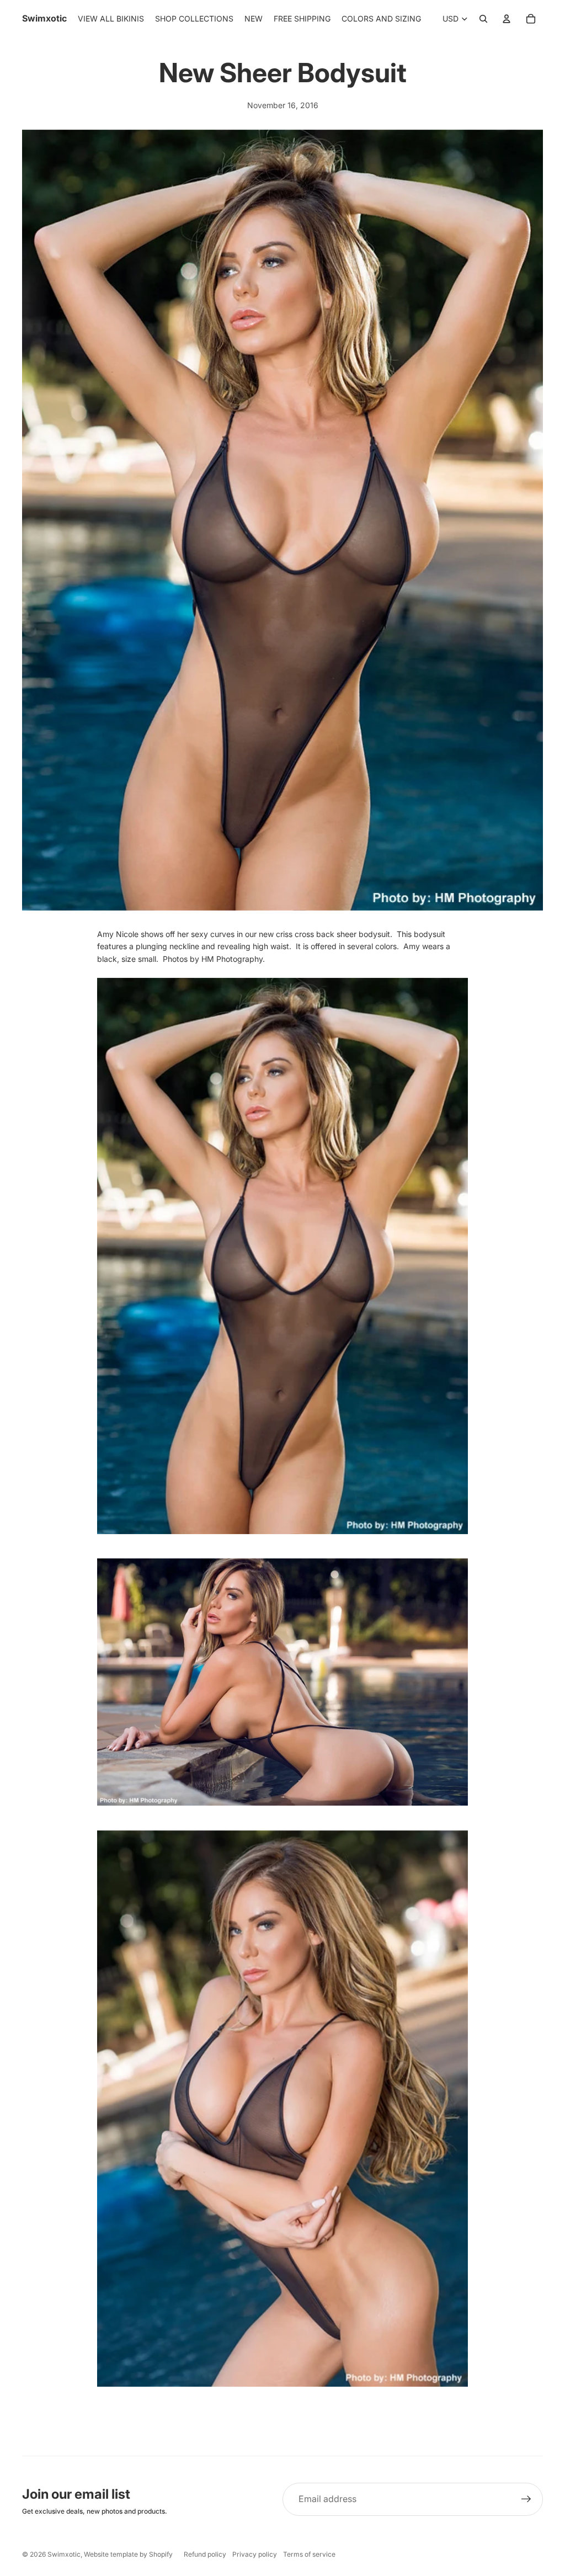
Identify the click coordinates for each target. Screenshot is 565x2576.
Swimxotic (64, 2554)
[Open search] (483, 19)
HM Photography (232, 959)
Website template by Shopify (128, 2554)
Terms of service (309, 2554)
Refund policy (205, 2554)
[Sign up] (526, 2499)
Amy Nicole (118, 934)
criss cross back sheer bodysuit (333, 934)
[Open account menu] (507, 19)
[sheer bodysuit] (282, 1256)
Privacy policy (255, 2554)
